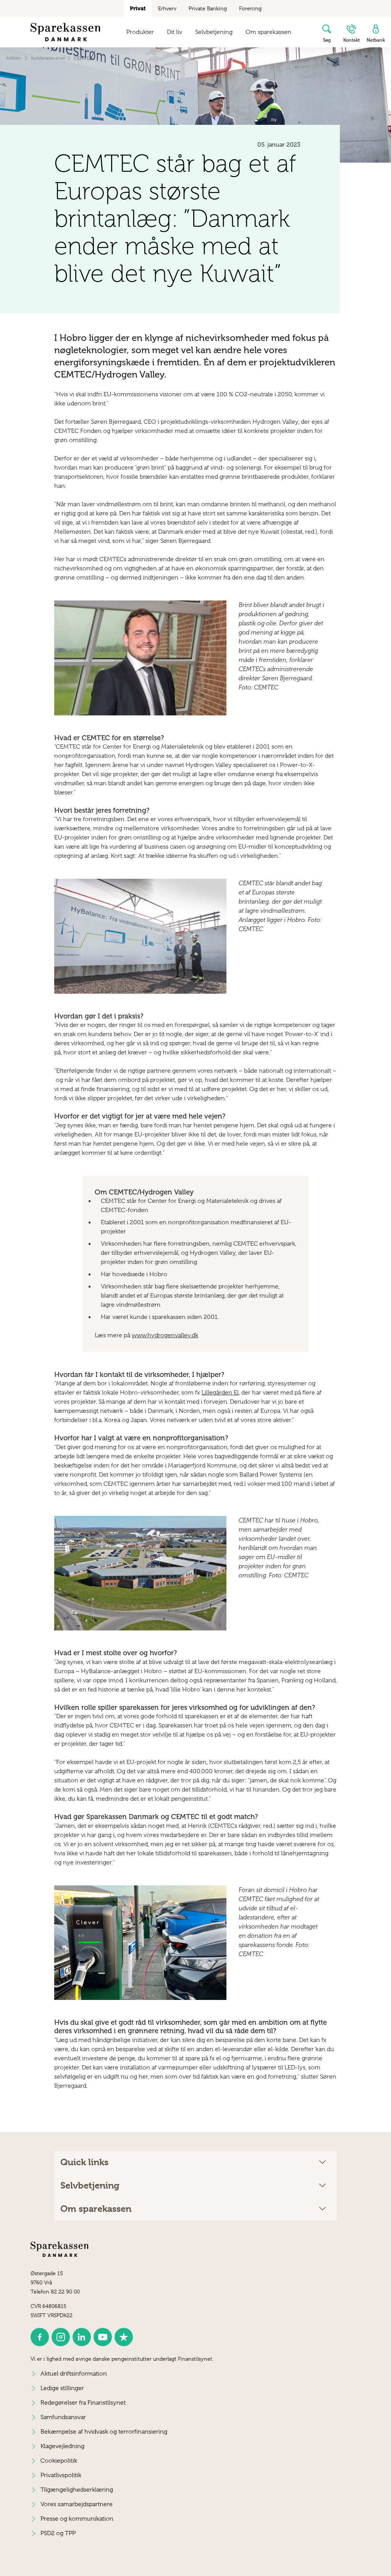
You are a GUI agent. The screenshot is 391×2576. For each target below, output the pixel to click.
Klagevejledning (62, 2446)
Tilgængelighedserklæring (77, 2490)
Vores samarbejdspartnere (77, 2504)
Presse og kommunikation (77, 2519)
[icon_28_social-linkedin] (82, 2337)
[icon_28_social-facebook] (40, 2337)
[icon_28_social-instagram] (61, 2337)
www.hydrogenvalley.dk (165, 1335)
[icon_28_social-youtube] (103, 2337)
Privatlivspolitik (61, 2475)
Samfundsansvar (63, 2417)
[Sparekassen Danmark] (65, 32)
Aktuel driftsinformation (74, 2374)
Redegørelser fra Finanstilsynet (83, 2403)
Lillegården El (220, 1393)
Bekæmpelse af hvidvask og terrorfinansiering (104, 2432)
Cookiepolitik (59, 2461)
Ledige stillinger (62, 2388)
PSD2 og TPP (58, 2533)
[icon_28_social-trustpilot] (124, 2337)
